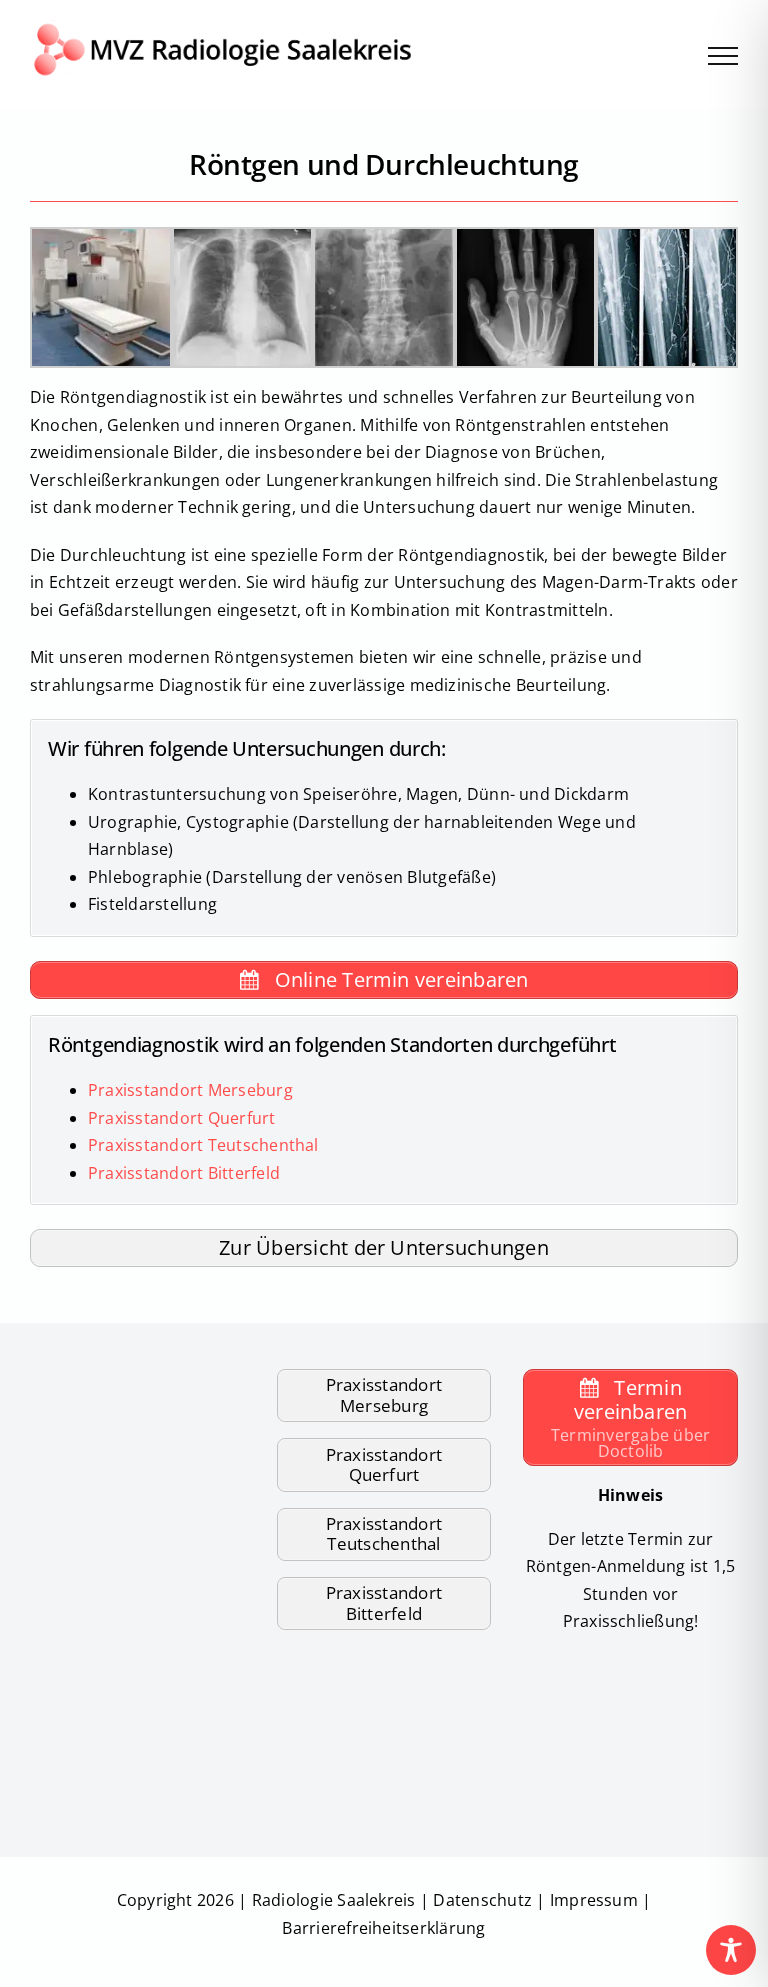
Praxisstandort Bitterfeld (184, 1173)
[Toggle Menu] (723, 56)
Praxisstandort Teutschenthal (203, 1145)
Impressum (594, 1900)
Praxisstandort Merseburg (190, 1090)
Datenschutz (482, 1900)
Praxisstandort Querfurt (182, 1118)
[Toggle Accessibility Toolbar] (731, 1950)
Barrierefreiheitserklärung (383, 1928)
